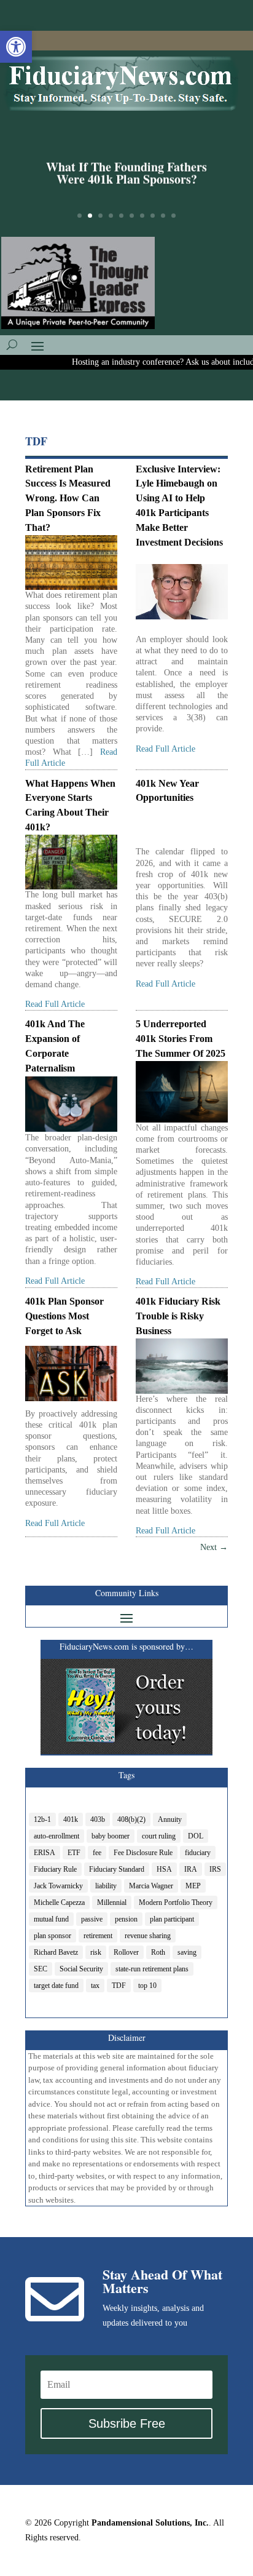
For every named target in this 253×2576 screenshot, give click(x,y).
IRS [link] (215, 1869)
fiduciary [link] (198, 1853)
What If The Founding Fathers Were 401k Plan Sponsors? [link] (126, 173)
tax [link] (95, 1986)
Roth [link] (158, 1952)
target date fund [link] (56, 1986)
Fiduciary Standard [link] (117, 1869)
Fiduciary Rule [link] (55, 1869)
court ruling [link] (159, 1836)
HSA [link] (164, 1869)
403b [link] (98, 1819)
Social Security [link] (81, 1969)
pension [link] (126, 1919)
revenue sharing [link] (148, 1936)
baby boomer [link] (111, 1836)
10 (173, 216)
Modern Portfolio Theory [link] (176, 1902)
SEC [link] (41, 1969)
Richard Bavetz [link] (56, 1952)
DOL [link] (196, 1836)
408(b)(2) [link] (131, 1819)
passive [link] (92, 1919)
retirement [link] (98, 1936)
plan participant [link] (172, 1919)
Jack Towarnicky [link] (58, 1886)
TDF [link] (119, 1986)
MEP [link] (193, 1886)
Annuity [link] (170, 1819)
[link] (16, 47)
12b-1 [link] (42, 1819)
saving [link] (187, 1952)
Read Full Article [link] (165, 749)
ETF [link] (74, 1853)
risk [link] (96, 1952)
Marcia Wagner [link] (151, 1886)
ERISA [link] (45, 1853)
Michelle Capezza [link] (59, 1902)
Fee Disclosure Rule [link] (143, 1853)
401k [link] (71, 1819)
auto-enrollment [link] (56, 1836)
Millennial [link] (112, 1902)
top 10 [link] (147, 1986)
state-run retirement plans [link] (152, 1969)
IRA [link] (191, 1869)
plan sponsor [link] (53, 1936)
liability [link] (106, 1886)
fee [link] (97, 1853)
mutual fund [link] (51, 1919)
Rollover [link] (126, 1952)
